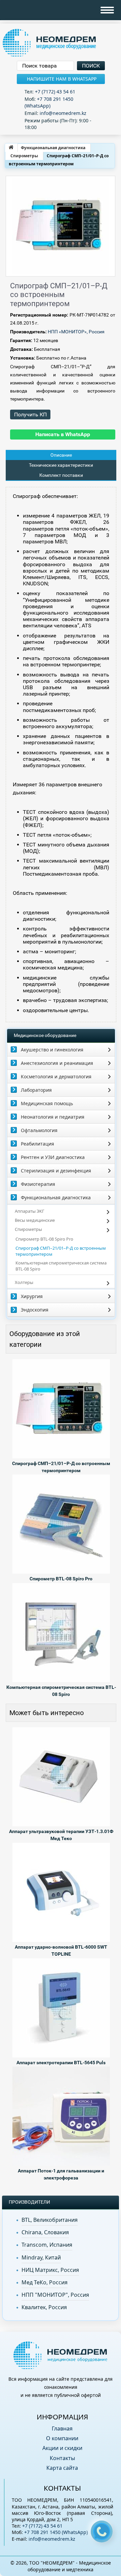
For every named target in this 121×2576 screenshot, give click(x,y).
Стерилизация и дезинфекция (56, 1171)
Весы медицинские (35, 1220)
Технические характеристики (61, 465)
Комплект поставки (61, 475)
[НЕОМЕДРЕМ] (61, 43)
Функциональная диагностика (53, 148)
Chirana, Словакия (45, 2232)
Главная (62, 2428)
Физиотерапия (38, 1184)
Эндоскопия (35, 1310)
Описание (61, 455)
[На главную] (11, 148)
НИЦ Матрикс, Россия (50, 2270)
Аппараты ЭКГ (30, 1211)
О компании (62, 2438)
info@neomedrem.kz (63, 113)
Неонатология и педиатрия (53, 1117)
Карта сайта (62, 2468)
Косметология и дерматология (56, 1076)
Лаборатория (36, 1090)
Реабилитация (37, 1144)
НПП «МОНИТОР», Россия (76, 332)
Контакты (62, 2458)
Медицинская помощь (47, 1103)
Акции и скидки (62, 2448)
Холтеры (24, 1282)
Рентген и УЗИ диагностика (53, 1157)
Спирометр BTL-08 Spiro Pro (44, 1239)
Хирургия (32, 1296)
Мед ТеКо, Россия (45, 2282)
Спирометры (24, 156)
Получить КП (30, 414)
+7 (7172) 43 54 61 (55, 92)
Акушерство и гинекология (52, 1050)
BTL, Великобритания (50, 2220)
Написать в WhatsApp (63, 434)
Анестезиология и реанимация (57, 1063)
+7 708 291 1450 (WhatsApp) (49, 102)
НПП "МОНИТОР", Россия (55, 2295)
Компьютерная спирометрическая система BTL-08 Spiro (61, 1266)
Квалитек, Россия (44, 2307)
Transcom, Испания (47, 2245)
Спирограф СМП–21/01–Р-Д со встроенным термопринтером (61, 1251)
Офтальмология (39, 1130)
